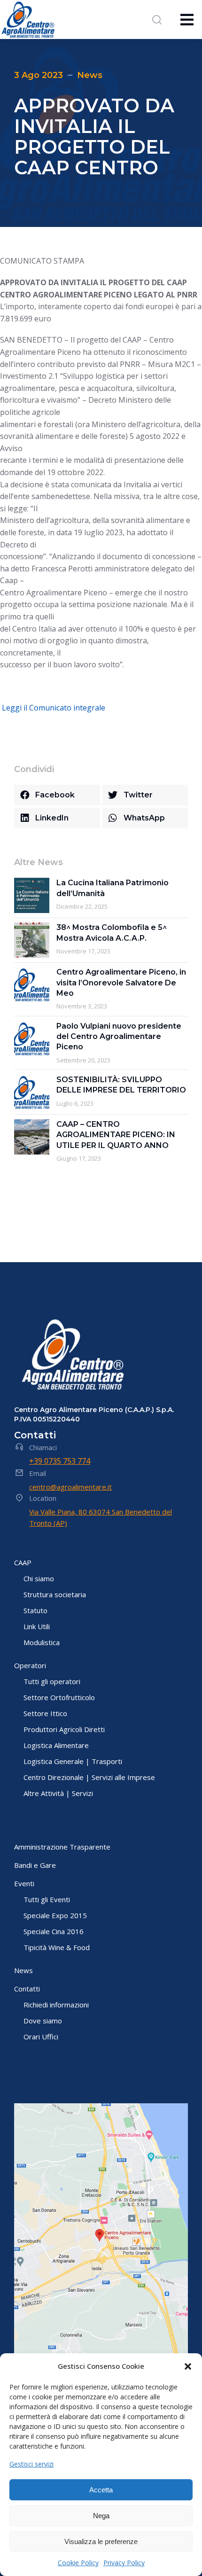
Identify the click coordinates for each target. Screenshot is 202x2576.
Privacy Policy (124, 2563)
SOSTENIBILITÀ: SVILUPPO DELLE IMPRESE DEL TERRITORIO (121, 1085)
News (90, 75)
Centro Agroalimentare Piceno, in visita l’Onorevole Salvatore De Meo (121, 983)
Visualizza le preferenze (101, 2541)
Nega (101, 2516)
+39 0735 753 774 (60, 1461)
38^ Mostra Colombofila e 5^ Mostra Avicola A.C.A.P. (112, 933)
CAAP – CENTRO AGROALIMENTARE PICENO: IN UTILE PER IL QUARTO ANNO (116, 1135)
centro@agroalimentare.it (70, 1487)
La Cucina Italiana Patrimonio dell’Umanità (113, 888)
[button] (188, 2366)
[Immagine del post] (32, 895)
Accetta (101, 2490)
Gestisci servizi (31, 2464)
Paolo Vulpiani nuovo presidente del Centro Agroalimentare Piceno (119, 1037)
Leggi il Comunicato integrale (54, 708)
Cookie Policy (78, 2563)
